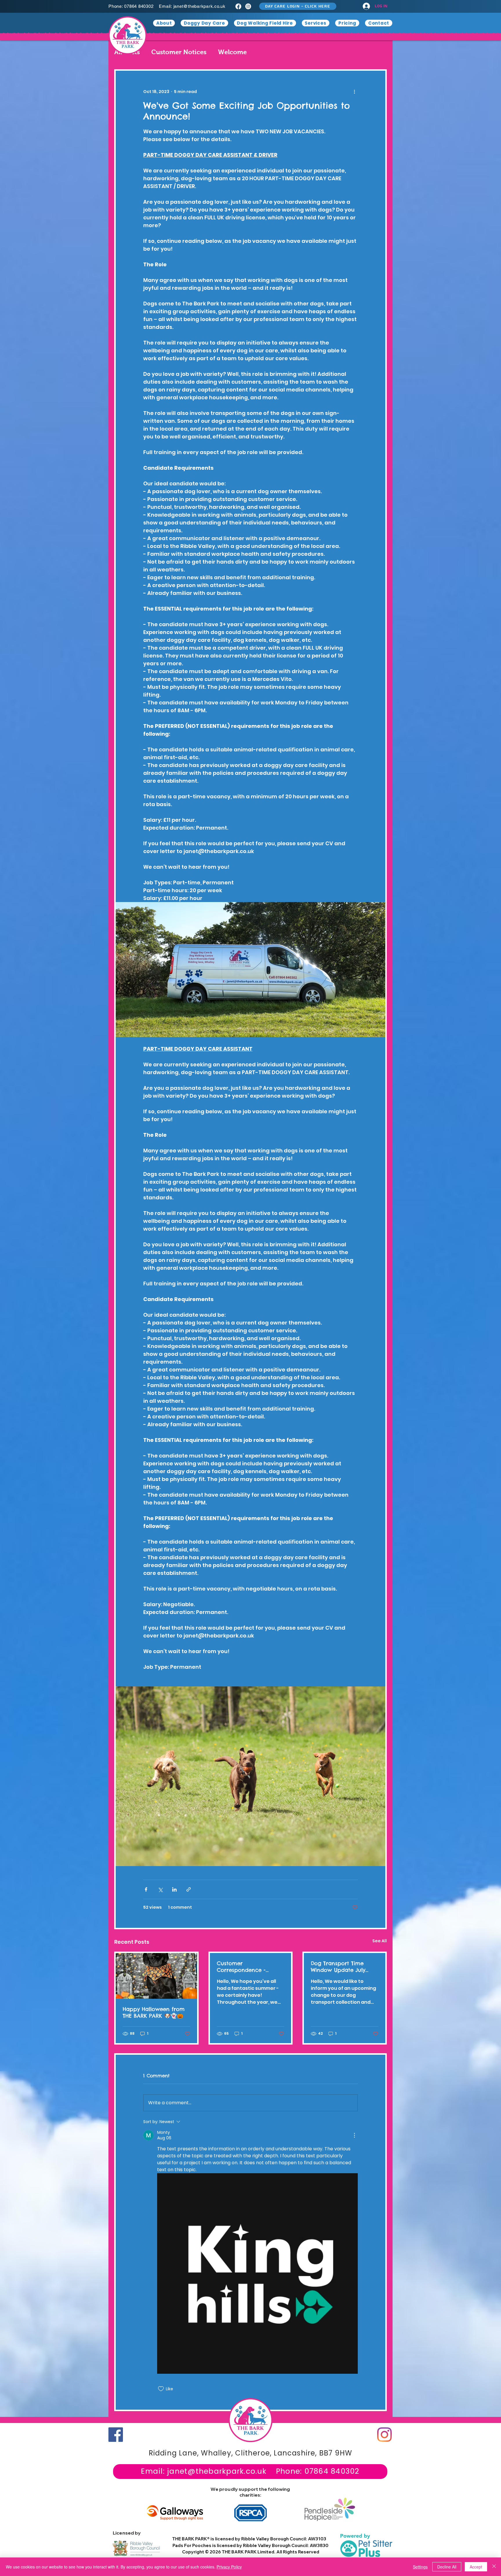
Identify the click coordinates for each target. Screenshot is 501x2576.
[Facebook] (238, 6)
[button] (298, 6)
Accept (476, 2567)
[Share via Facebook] (146, 1889)
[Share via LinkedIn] (174, 1889)
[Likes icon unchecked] (161, 2389)
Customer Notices (179, 52)
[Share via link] (189, 1889)
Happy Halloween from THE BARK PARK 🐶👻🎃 (154, 2012)
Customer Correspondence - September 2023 (241, 1967)
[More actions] (354, 92)
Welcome (232, 52)
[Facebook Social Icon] (116, 2435)
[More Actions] (354, 2135)
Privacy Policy (229, 2567)
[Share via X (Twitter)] (160, 1889)
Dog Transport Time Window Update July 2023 (338, 1967)
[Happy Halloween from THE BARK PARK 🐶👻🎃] (156, 1976)
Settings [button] (420, 2567)
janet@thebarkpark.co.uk (199, 6)
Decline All (447, 2567)
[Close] (494, 2567)
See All (380, 1941)
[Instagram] (248, 6)
